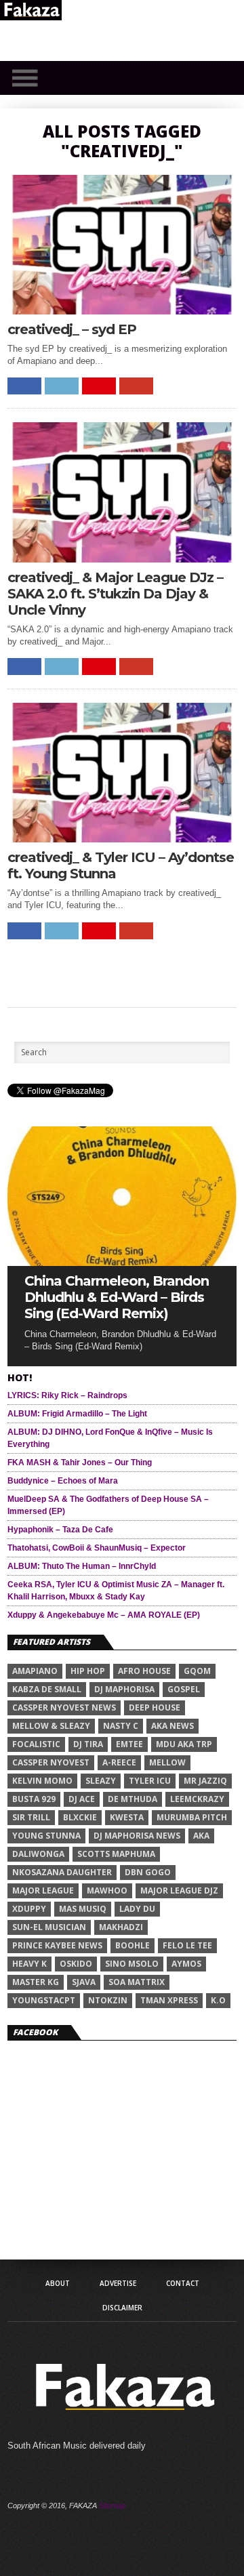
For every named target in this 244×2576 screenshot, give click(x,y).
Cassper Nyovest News (64, 1708)
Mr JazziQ (205, 1781)
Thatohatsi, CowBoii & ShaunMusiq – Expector (97, 1548)
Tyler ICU (150, 1781)
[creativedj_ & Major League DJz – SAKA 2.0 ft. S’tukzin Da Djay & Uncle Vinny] (122, 559)
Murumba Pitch (192, 1817)
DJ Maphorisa (124, 1689)
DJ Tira (88, 1744)
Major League (43, 1890)
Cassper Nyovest (51, 1762)
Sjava (84, 1982)
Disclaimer (122, 2308)
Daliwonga (38, 1854)
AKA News (172, 1726)
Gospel (184, 1689)
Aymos (186, 1964)
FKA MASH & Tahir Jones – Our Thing (80, 1463)
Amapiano (35, 1671)
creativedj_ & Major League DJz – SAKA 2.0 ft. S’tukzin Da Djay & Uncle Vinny (115, 594)
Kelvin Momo (42, 1781)
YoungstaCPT (44, 2000)
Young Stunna (46, 1836)
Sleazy (101, 1781)
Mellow (167, 1762)
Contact (183, 2283)
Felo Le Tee (187, 1945)
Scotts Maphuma (116, 1854)
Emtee (129, 1744)
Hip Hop (88, 1671)
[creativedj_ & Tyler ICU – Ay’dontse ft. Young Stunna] (122, 839)
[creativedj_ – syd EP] (122, 311)
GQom (197, 1671)
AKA (201, 1836)
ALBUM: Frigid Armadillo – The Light (77, 1414)
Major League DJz (179, 1890)
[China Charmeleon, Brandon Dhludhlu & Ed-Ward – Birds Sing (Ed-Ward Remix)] (122, 1262)
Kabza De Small (47, 1689)
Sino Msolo (132, 1964)
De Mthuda (133, 1799)
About (58, 2283)
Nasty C (121, 1726)
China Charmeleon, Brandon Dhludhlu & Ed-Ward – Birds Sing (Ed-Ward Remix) (117, 1297)
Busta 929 (34, 1799)
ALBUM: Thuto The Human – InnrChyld (82, 1566)
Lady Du (137, 1909)
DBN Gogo (148, 1872)
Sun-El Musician (49, 1927)
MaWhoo (107, 1890)
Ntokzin (108, 2000)
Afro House (144, 1671)
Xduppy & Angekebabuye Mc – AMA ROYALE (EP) (104, 1615)
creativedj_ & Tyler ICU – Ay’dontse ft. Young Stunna (121, 865)
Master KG (36, 1982)
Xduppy (29, 1909)
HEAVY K (29, 1964)
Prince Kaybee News (57, 1945)
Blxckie (80, 1817)
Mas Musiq (83, 1909)
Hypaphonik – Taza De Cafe (60, 1530)
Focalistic (36, 1744)
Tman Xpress (169, 2000)
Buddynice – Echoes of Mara (63, 1481)
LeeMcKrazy (197, 1799)
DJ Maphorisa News (137, 1836)
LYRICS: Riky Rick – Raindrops (67, 1395)
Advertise (118, 2283)
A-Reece (119, 1762)
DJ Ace (82, 1799)
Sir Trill (31, 1817)
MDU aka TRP (184, 1744)
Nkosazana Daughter (62, 1872)
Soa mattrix (137, 1982)
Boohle (133, 1945)
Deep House (155, 1708)
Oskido (76, 1964)
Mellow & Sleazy (51, 1726)
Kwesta (127, 1817)
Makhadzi (121, 1927)
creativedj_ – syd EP (72, 329)
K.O (218, 2000)
